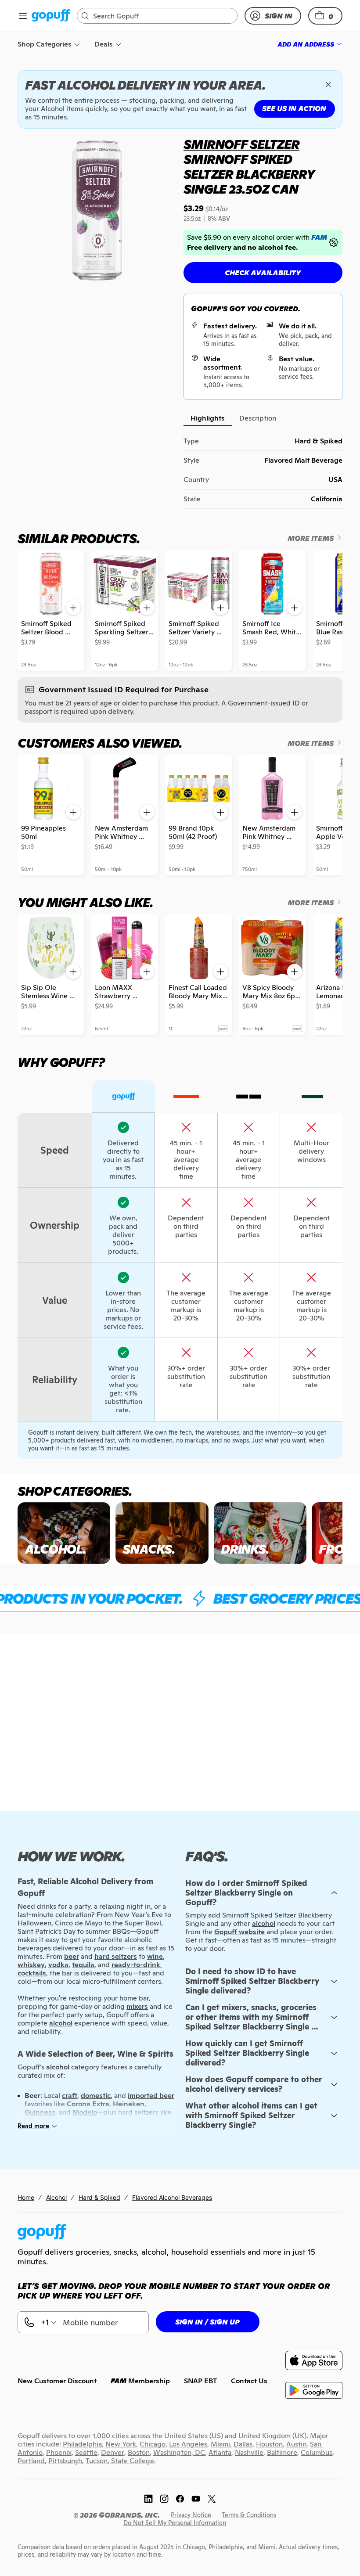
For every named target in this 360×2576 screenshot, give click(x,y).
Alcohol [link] (56, 2197)
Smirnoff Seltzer (241, 144)
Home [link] (26, 2197)
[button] (325, 16)
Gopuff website (239, 1932)
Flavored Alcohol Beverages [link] (172, 2197)
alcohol (264, 1923)
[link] (51, 16)
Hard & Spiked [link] (99, 2197)
